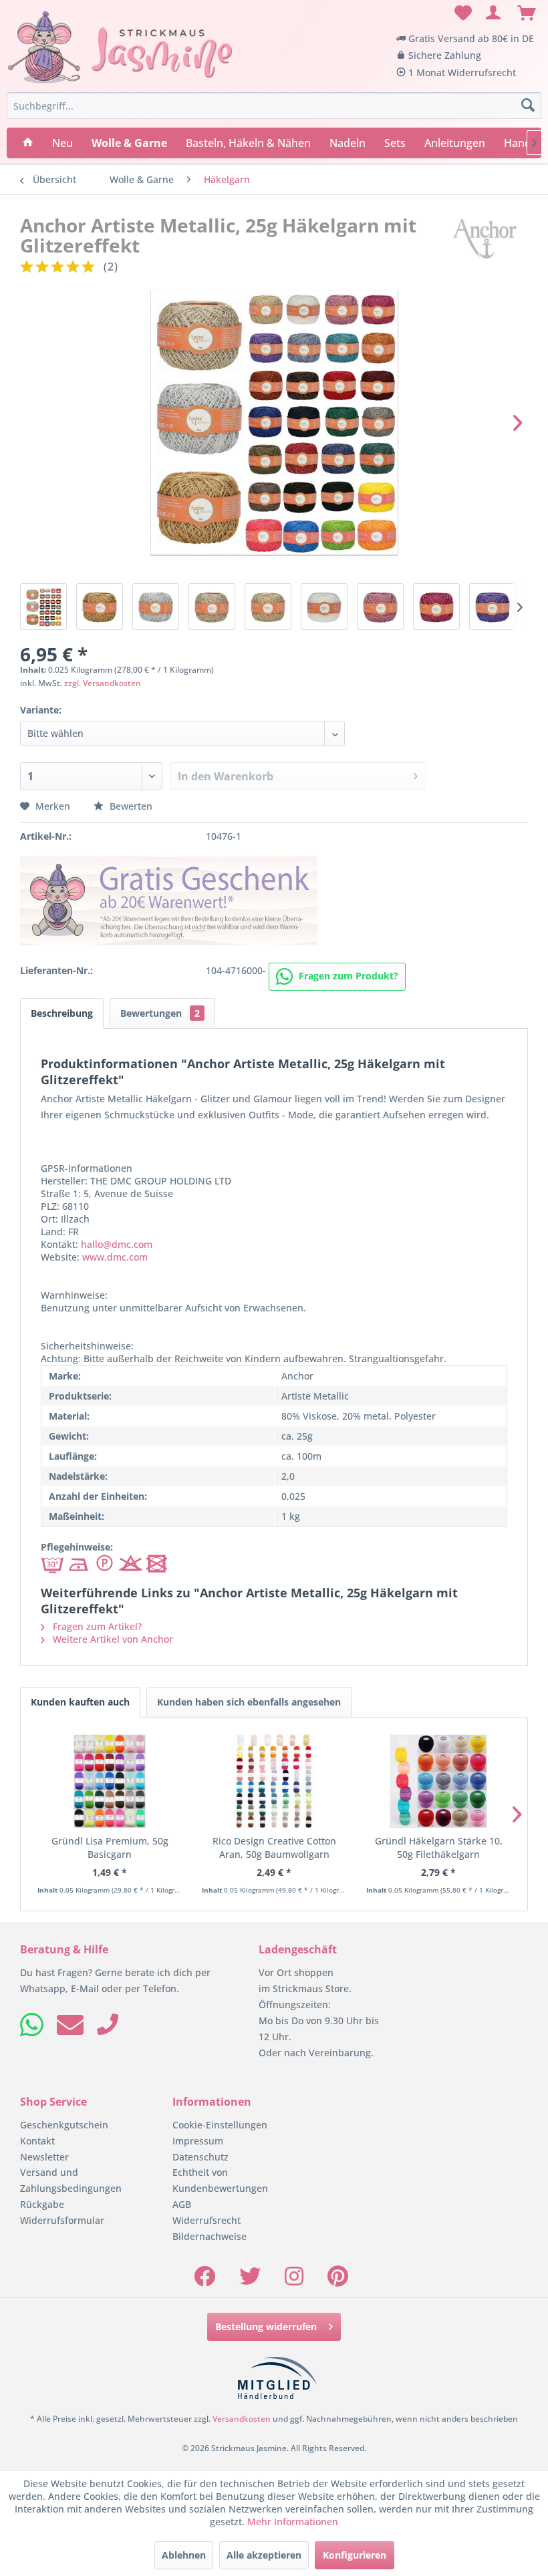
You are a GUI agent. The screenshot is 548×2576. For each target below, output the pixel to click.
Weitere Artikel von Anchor (112, 1639)
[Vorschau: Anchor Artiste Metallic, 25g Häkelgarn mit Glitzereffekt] (43, 607)
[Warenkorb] (527, 13)
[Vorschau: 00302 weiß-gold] (212, 607)
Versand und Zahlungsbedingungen (71, 2180)
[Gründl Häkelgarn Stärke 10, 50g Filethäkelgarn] (438, 1781)
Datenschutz (200, 2157)
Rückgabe (42, 2204)
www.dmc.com (115, 1257)
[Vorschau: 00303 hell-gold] (268, 607)
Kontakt (37, 2141)
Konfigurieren (355, 2555)
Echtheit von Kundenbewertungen (220, 2180)
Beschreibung (62, 1013)
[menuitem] (461, 13)
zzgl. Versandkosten (103, 683)
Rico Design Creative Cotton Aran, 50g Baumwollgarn (274, 1847)
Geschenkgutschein (64, 2125)
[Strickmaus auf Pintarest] (338, 2280)
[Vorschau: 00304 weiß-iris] (324, 607)
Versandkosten (242, 2419)
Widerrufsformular (62, 2220)
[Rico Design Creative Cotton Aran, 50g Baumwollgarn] (274, 1781)
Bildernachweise (210, 2236)
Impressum (198, 2141)
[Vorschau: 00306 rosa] (380, 607)
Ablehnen (184, 2555)
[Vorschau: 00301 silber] (156, 607)
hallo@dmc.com (117, 1244)
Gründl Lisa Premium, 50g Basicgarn (110, 1847)
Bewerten (130, 806)
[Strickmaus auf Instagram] (294, 2280)
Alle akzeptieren (264, 2555)
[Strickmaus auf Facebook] (204, 2280)
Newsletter (44, 2157)
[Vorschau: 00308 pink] (436, 607)
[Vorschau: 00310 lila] (493, 607)
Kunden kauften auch (80, 1702)
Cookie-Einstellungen (220, 2125)
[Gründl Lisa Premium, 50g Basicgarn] (110, 1781)
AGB (182, 2204)
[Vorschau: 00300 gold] (100, 607)
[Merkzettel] (461, 13)
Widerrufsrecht (207, 2220)
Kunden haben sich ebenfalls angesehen (249, 1702)
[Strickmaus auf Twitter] (250, 2280)
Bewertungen (160, 1013)
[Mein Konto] (494, 13)
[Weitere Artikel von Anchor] (485, 238)
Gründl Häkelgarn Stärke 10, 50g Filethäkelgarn (439, 1847)
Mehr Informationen (293, 2522)
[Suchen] (528, 106)
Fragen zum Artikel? (96, 1626)
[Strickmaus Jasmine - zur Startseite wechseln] (120, 47)
